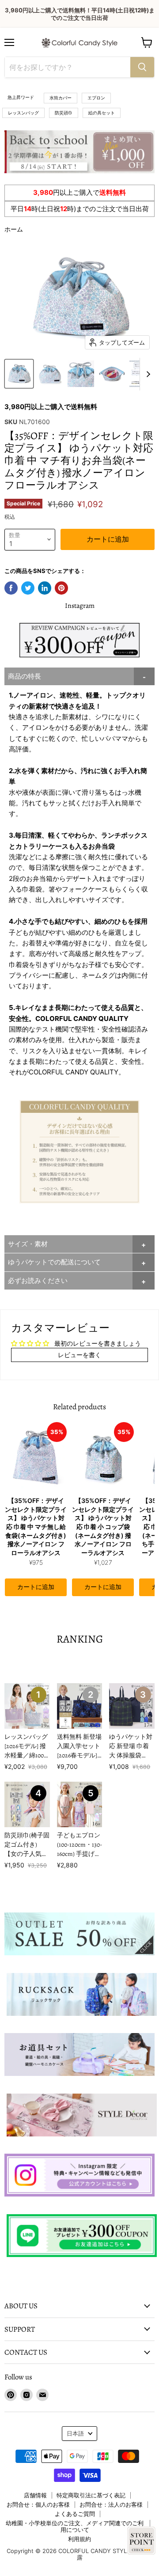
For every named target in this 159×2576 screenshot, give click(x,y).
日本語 (75, 2433)
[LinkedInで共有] (45, 588)
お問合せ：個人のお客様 (38, 2504)
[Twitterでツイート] (28, 588)
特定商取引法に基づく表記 (91, 2495)
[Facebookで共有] (11, 588)
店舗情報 (35, 2495)
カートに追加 (36, 1587)
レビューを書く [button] (79, 1355)
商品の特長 (25, 676)
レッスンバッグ (23, 113)
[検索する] (142, 67)
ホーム (14, 229)
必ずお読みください (38, 1280)
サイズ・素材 (28, 1244)
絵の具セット (102, 113)
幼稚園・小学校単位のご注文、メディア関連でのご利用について (75, 2526)
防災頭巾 (64, 113)
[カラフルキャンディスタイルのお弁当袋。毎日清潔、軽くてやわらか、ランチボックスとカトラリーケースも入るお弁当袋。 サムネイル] (19, 374)
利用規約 (79, 2539)
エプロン (96, 98)
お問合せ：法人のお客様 (111, 2504)
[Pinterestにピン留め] (61, 588)
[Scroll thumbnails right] (147, 374)
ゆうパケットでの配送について (54, 1262)
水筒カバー (61, 98)
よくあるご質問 (75, 2514)
